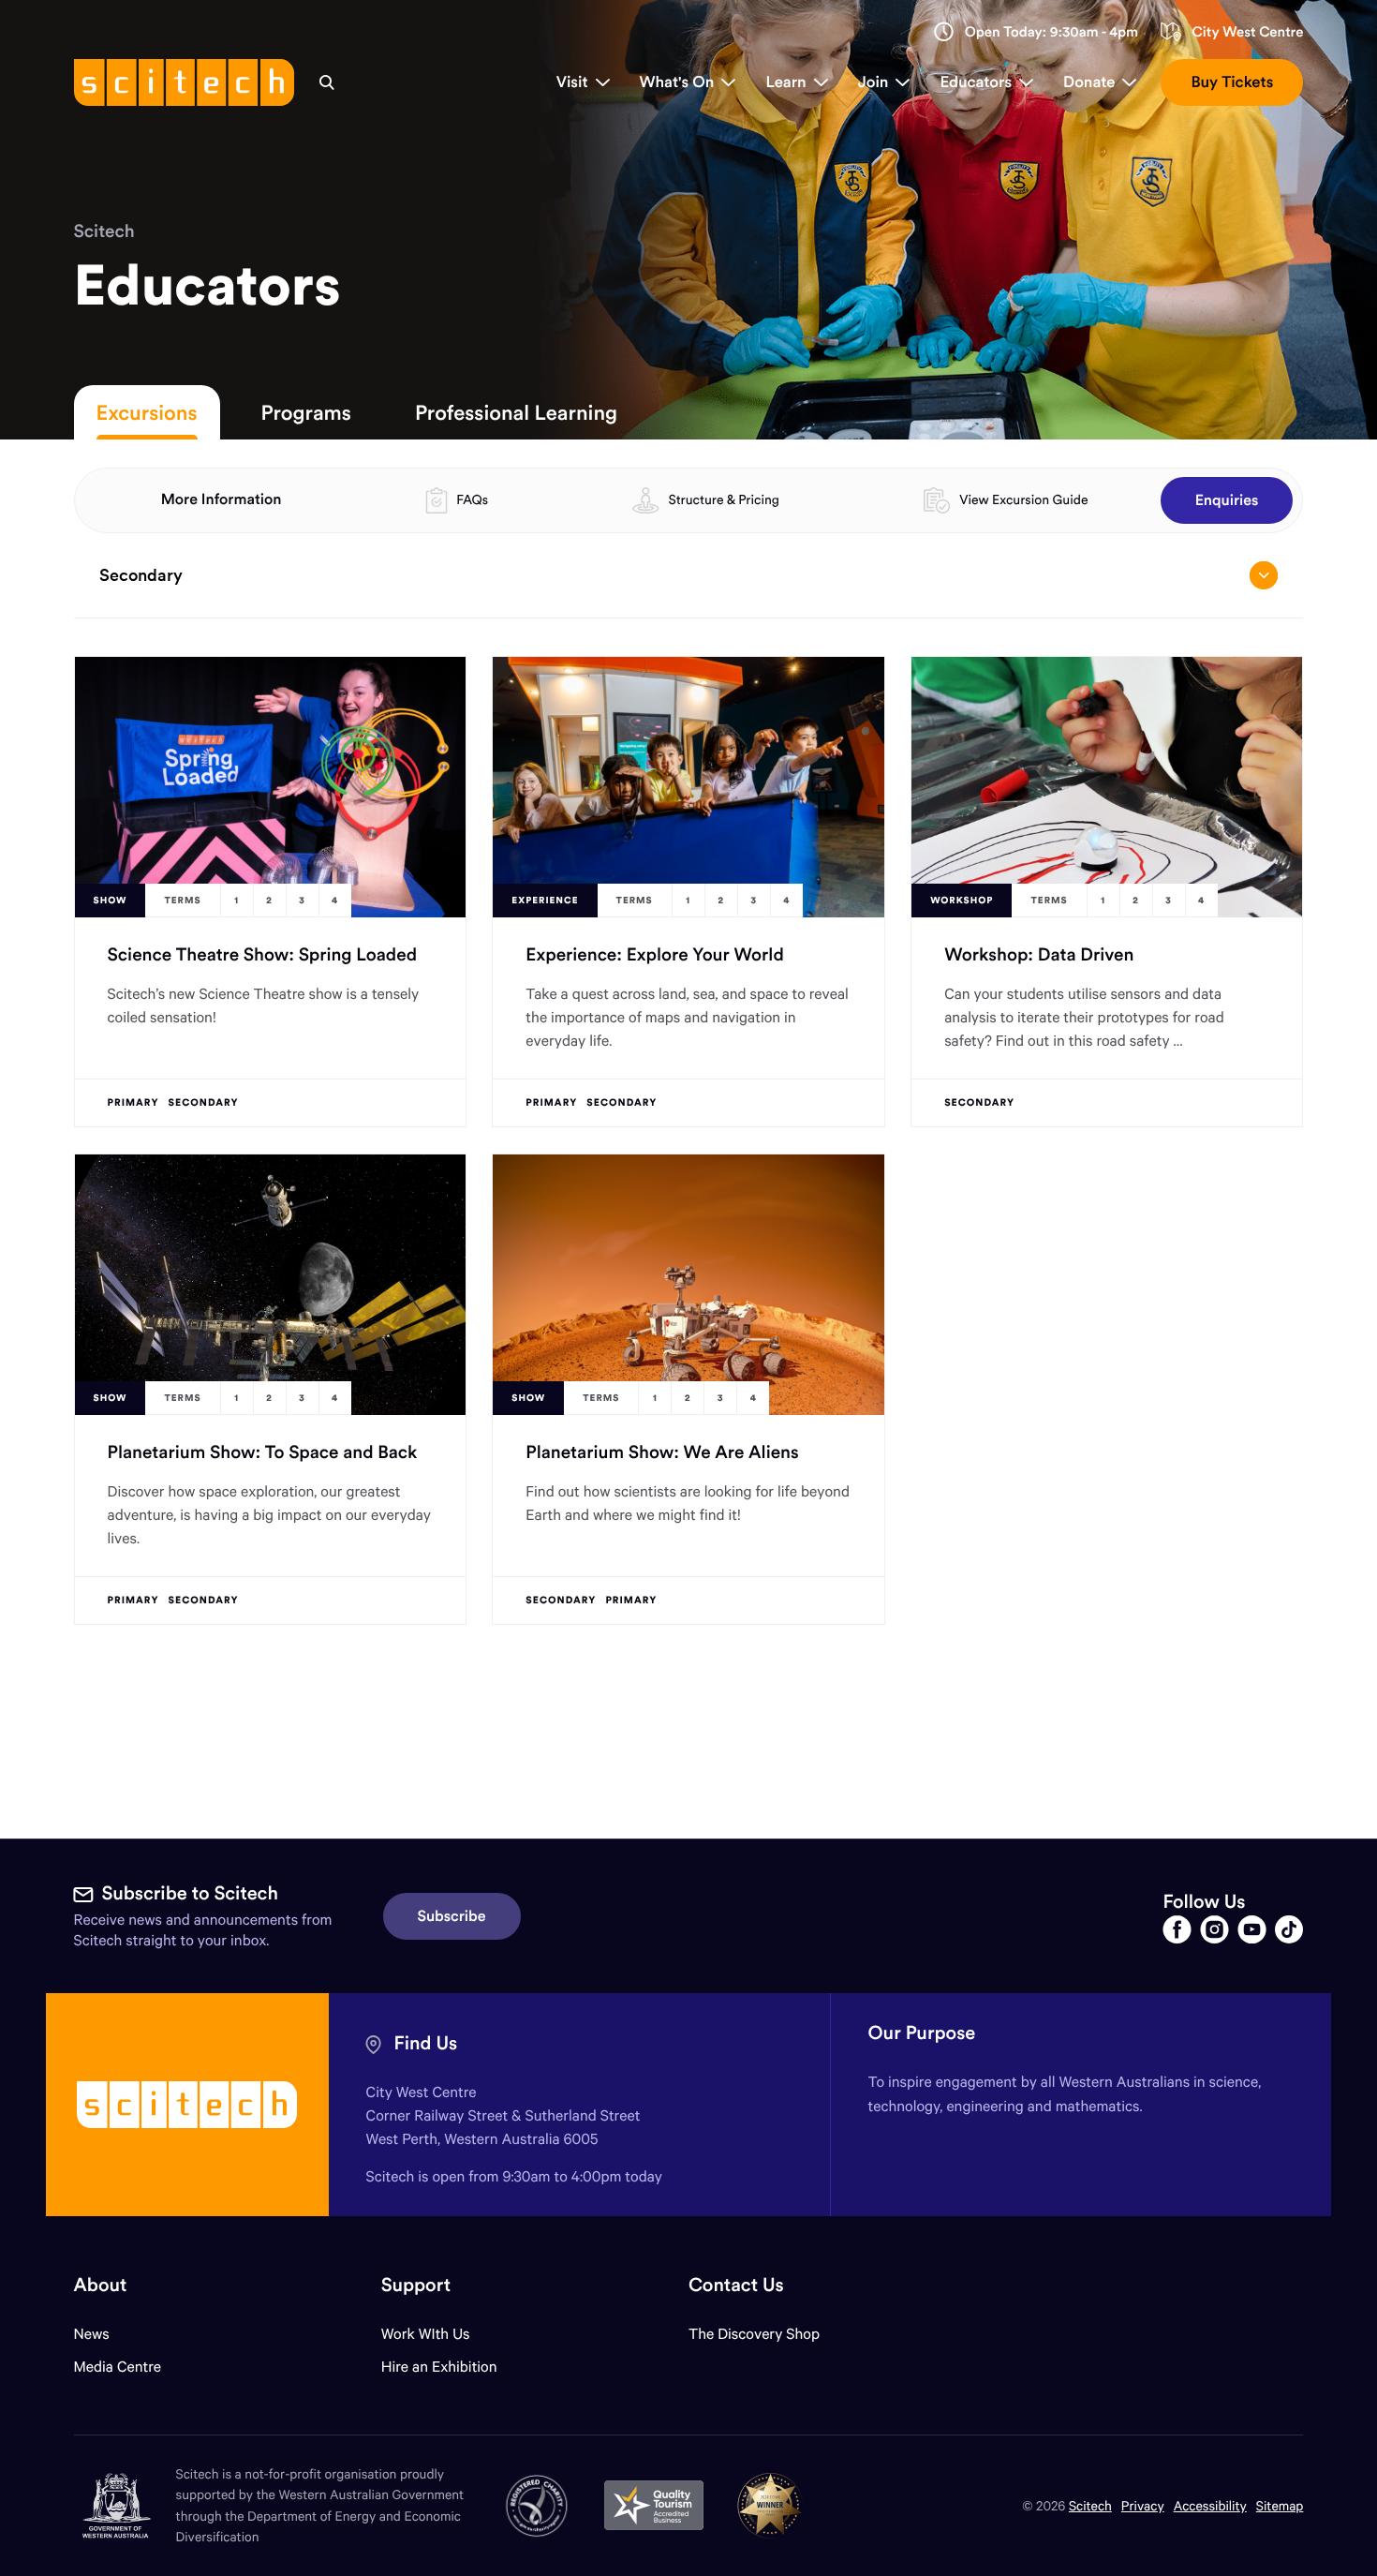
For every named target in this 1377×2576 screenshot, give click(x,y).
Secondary (141, 575)
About (101, 2285)
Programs (306, 412)
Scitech (104, 231)
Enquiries (1227, 500)
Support (416, 2285)
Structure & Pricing (724, 499)
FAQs (472, 499)
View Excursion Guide (1023, 499)
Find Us (426, 2043)
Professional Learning (516, 412)
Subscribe (452, 1916)
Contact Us (736, 2285)
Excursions (147, 412)
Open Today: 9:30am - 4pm (1052, 32)
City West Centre (1247, 32)
